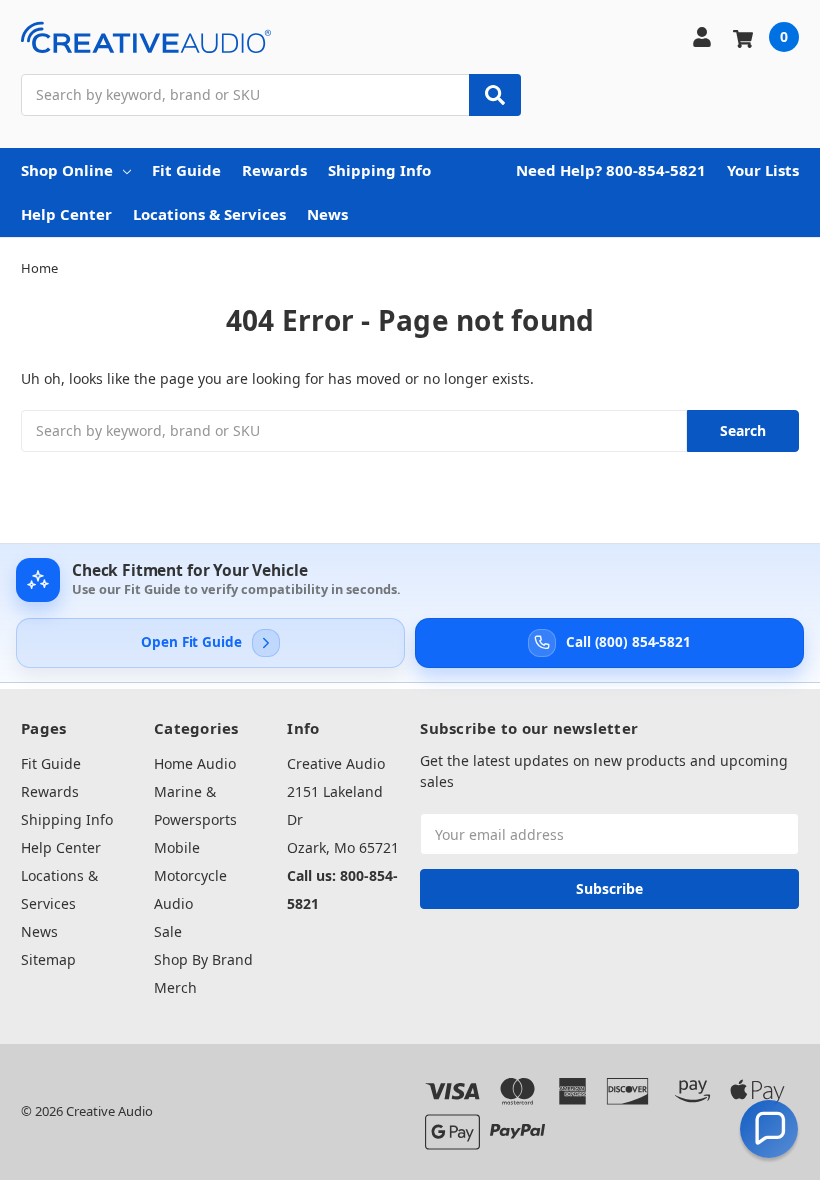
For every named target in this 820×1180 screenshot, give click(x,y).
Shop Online (67, 170)
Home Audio (195, 763)
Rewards (274, 170)
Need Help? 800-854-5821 (611, 170)
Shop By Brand (203, 959)
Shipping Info (379, 170)
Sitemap (48, 959)
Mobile (177, 847)
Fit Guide (186, 170)
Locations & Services (209, 214)
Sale (168, 931)
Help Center (66, 214)
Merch (175, 987)
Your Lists (763, 170)
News (327, 214)
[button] (769, 1129)
